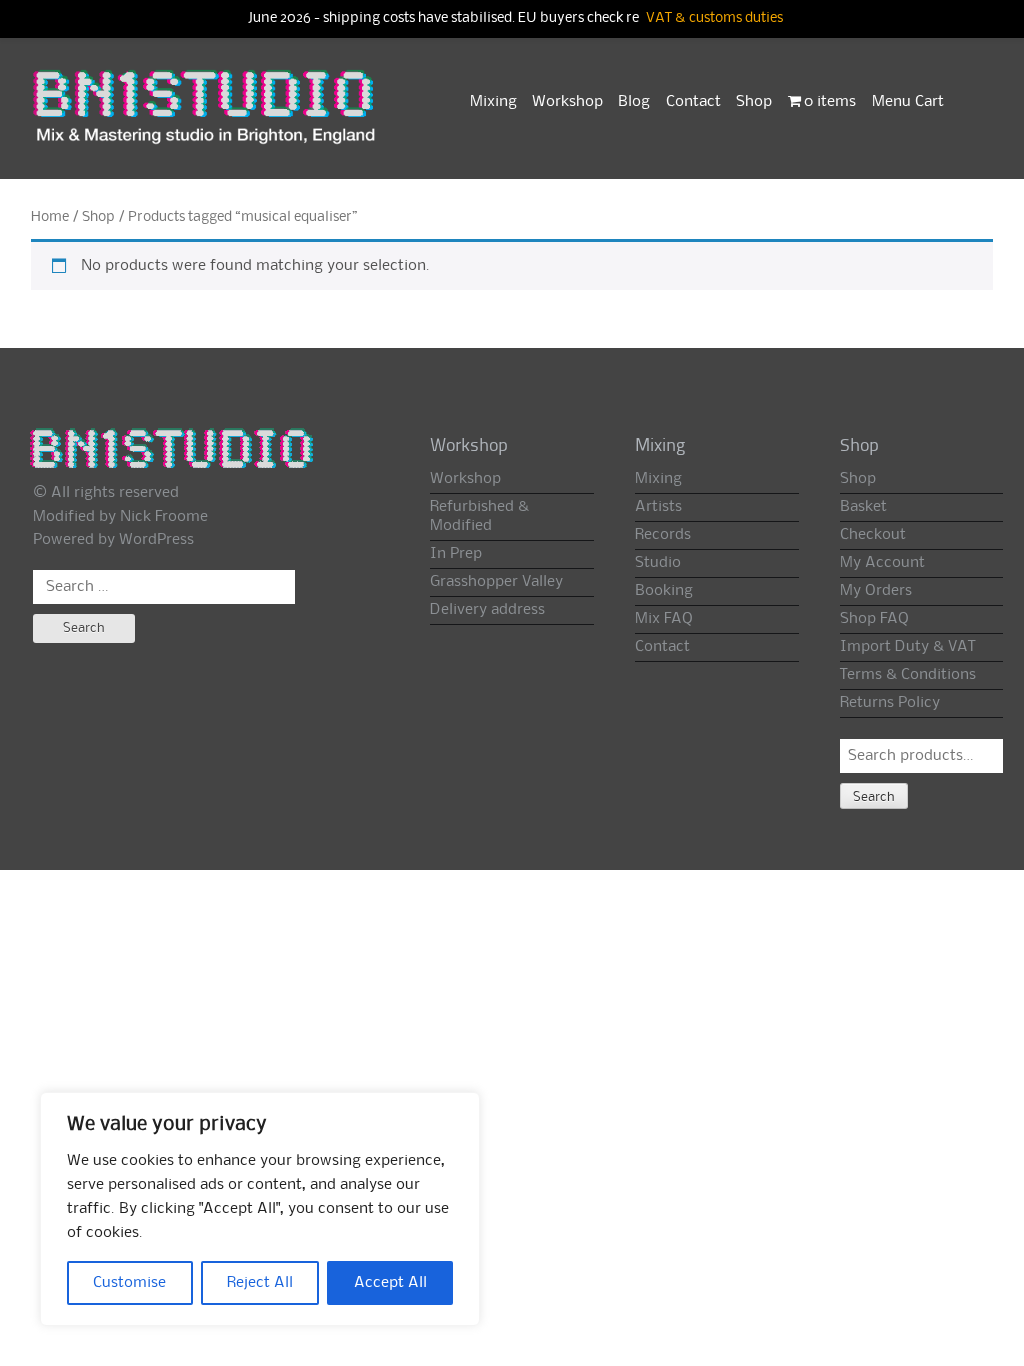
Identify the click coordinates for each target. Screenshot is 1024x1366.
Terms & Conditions (908, 675)
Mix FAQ (664, 619)
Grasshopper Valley (496, 582)
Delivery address (487, 610)
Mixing (493, 102)
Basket (863, 507)
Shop (754, 102)
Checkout (873, 535)
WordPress (156, 540)
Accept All (390, 1283)
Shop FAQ (874, 619)
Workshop (567, 102)
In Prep (456, 554)
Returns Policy (890, 703)
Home (50, 217)
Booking (664, 591)
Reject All (260, 1283)
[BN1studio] (206, 117)
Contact (693, 102)
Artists (658, 507)
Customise (129, 1283)
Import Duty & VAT (907, 647)
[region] (260, 1209)
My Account (882, 563)
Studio (658, 563)
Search (874, 797)
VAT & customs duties (714, 18)
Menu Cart (908, 102)
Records (663, 535)
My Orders (876, 591)
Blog (634, 102)
